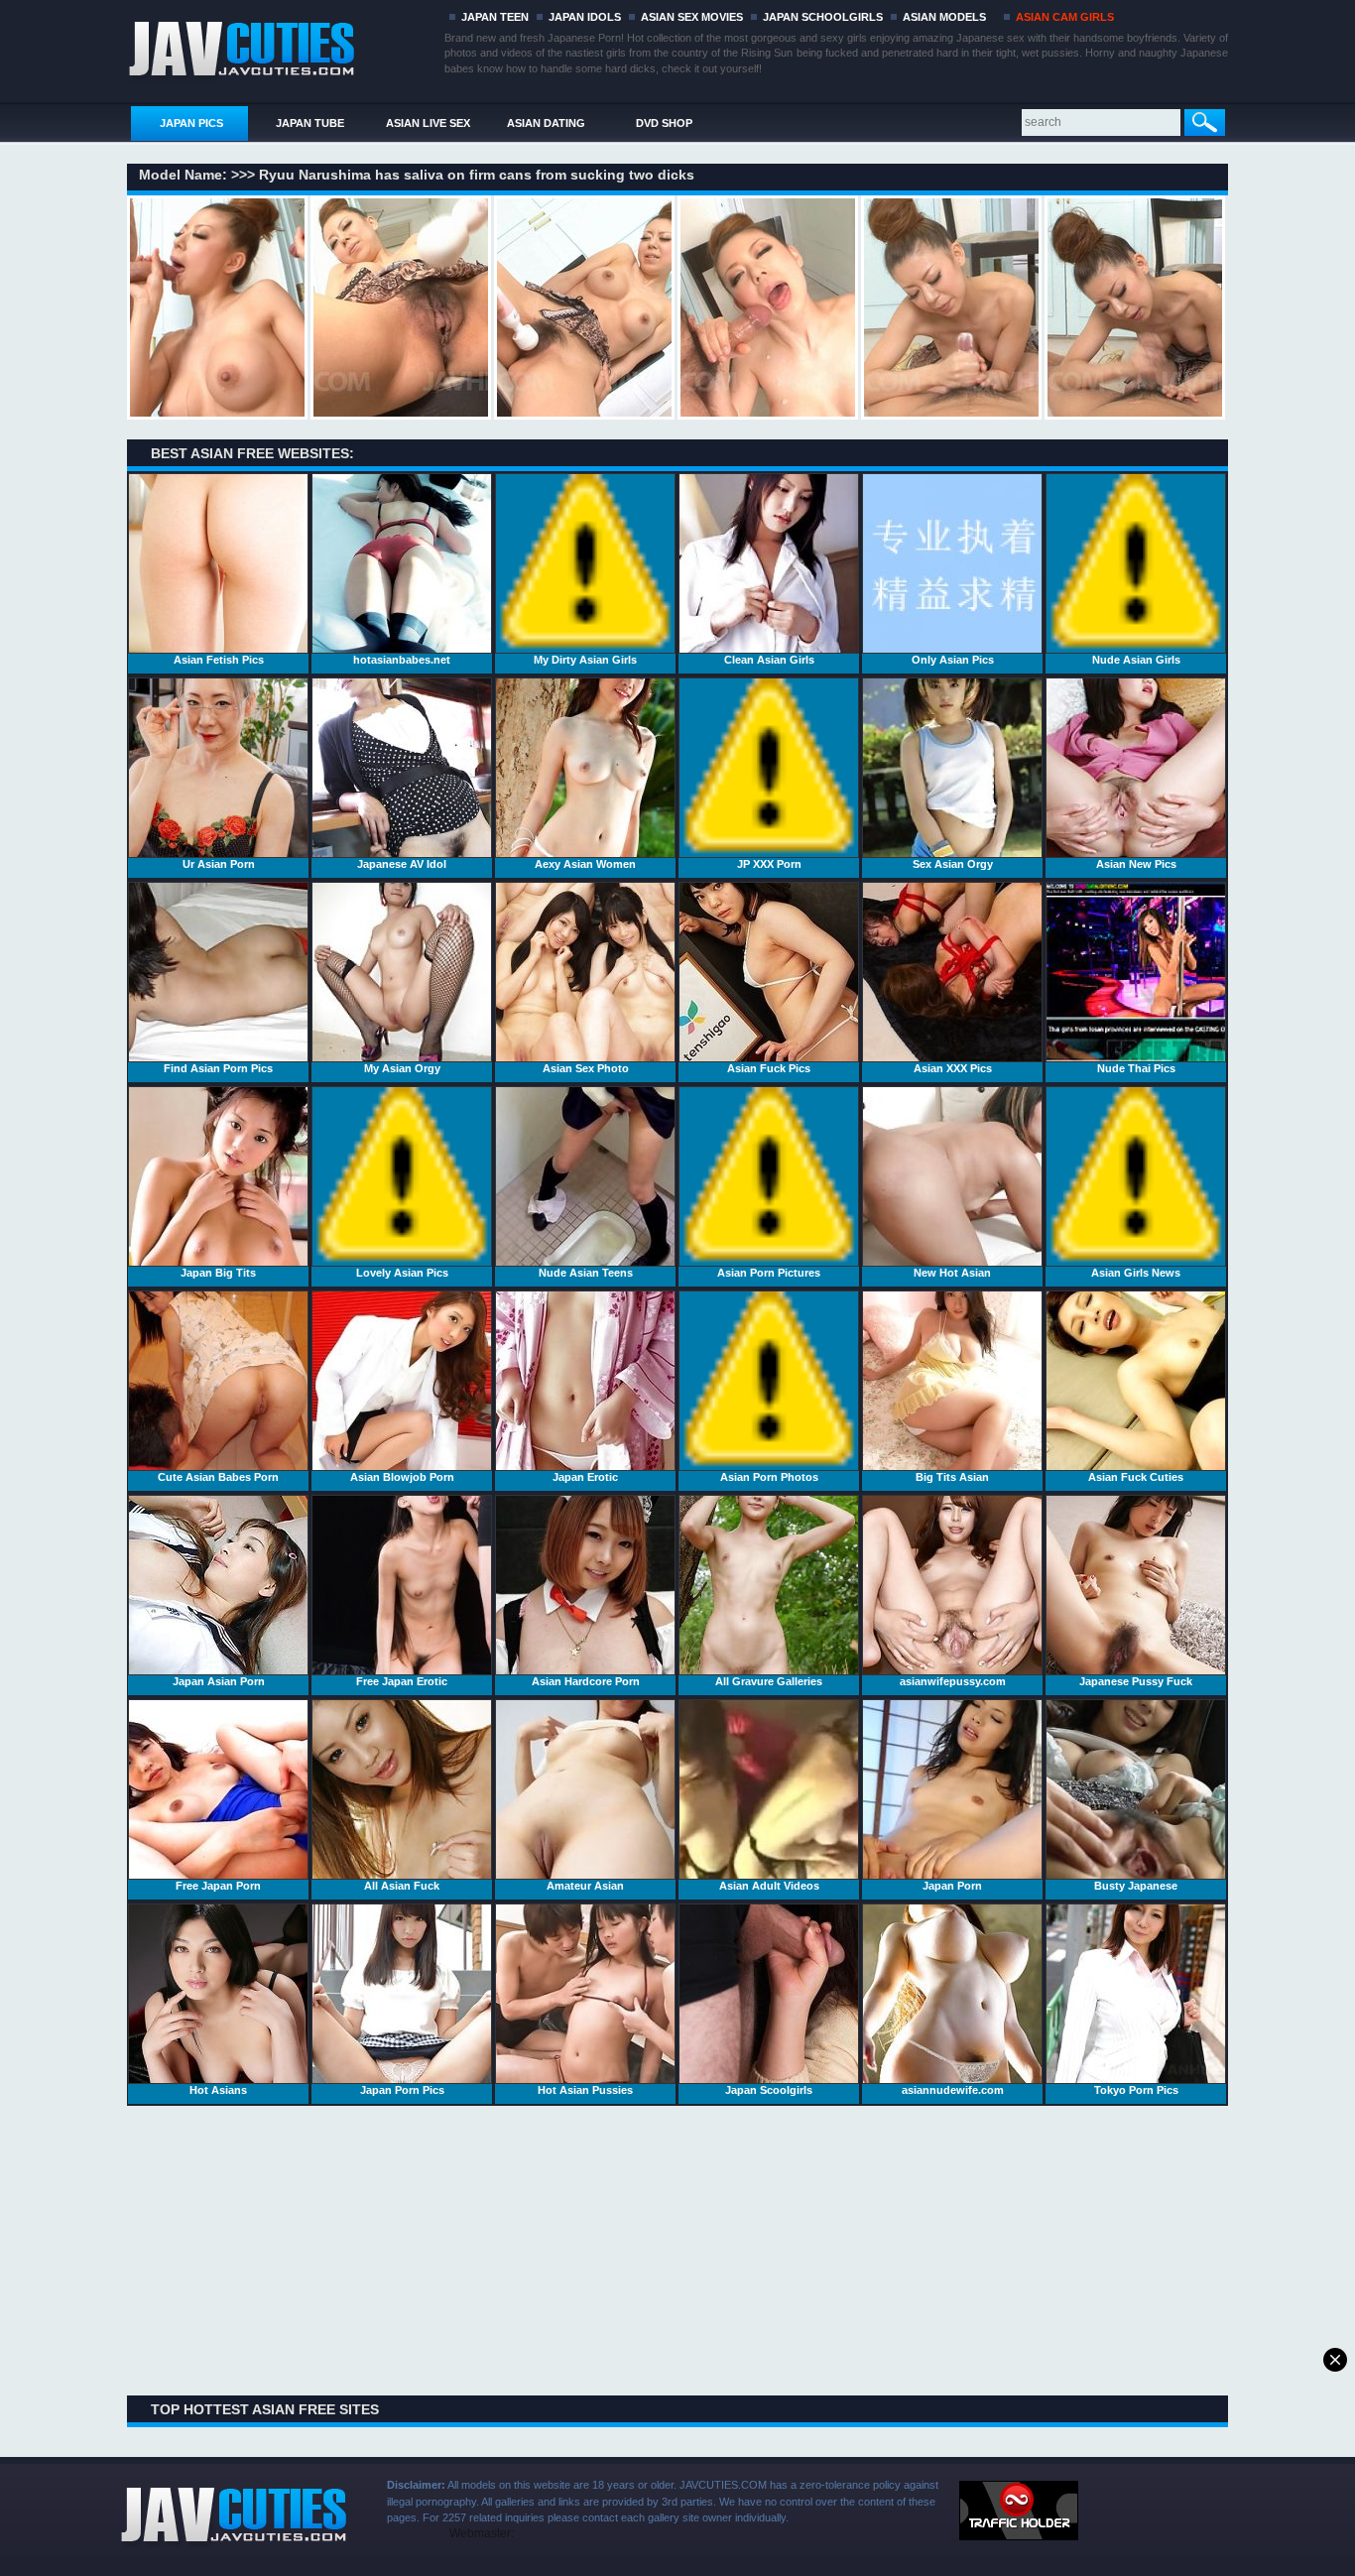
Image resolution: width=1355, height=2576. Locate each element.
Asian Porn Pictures (769, 1273)
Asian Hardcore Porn (586, 1681)
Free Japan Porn (218, 1886)
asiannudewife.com (953, 2090)
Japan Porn (952, 1886)
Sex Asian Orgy (953, 864)
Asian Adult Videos (769, 1886)
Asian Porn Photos (769, 1477)
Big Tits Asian (952, 1477)
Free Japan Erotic (402, 1681)
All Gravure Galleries (769, 1681)
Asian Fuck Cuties (1136, 1477)
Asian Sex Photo (586, 1068)
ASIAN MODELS (944, 17)
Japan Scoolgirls (769, 2090)
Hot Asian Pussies (585, 2090)
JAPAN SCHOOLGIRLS (823, 17)
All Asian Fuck (402, 1886)
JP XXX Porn (769, 864)
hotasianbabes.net (402, 660)
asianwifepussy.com (953, 1681)
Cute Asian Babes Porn (218, 1477)
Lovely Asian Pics (402, 1273)
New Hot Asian (952, 1273)
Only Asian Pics (953, 660)
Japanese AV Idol (402, 864)
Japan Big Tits (218, 1273)
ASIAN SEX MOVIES (692, 17)
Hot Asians (218, 2090)
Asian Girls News (1136, 1273)
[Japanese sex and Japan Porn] (282, 47)
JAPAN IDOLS (585, 17)
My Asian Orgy (402, 1068)
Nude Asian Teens (586, 1273)
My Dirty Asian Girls (585, 660)
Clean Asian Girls (769, 660)
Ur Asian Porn (219, 864)
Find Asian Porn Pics (218, 1068)
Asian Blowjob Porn (402, 1477)
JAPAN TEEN (495, 17)
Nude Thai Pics (1136, 1068)
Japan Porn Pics (402, 2090)
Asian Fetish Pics (219, 660)
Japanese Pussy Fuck (1136, 1681)
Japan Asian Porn (219, 1681)
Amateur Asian (585, 1886)
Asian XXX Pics (953, 1068)
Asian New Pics (1136, 864)
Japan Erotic (585, 1477)
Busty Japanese (1136, 1886)
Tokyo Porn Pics (1136, 2090)
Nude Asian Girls (1136, 660)
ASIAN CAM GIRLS (1065, 17)
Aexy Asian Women (585, 864)
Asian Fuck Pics (769, 1068)
